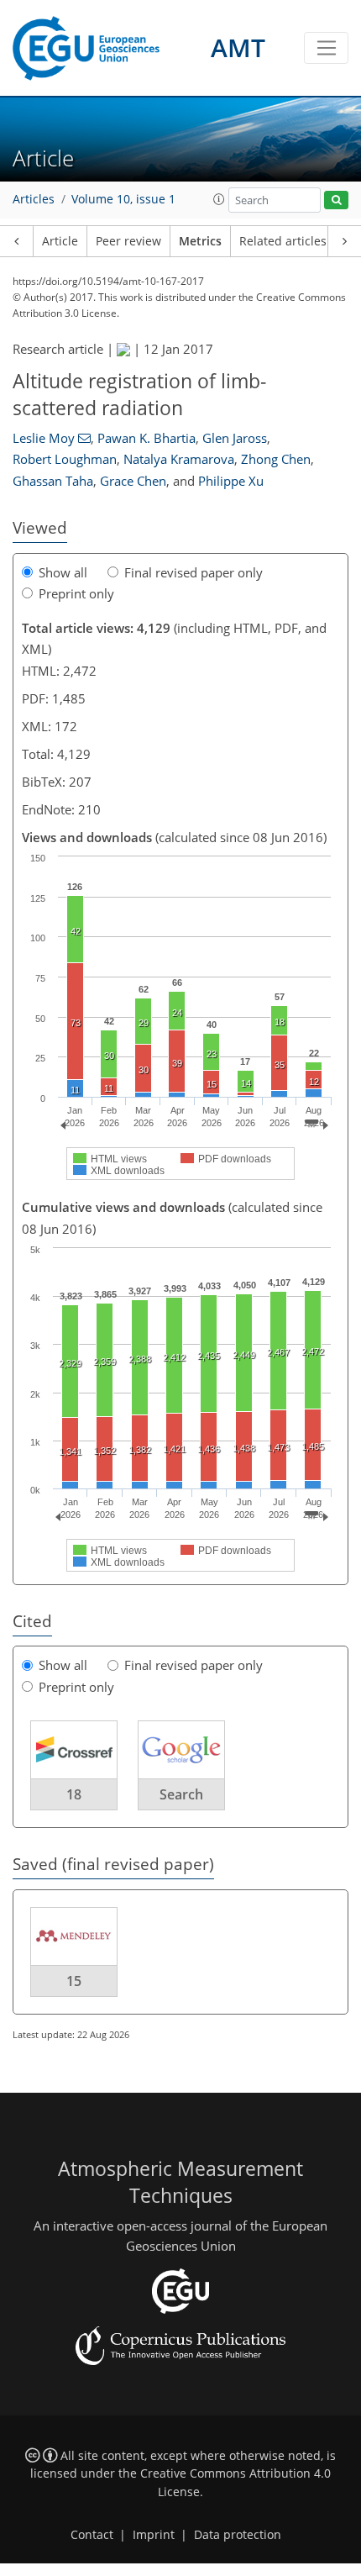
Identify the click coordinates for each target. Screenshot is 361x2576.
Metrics (200, 241)
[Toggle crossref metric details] (74, 1749)
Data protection (238, 2535)
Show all (63, 572)
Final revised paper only (194, 572)
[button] (219, 199)
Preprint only (76, 593)
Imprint (154, 2535)
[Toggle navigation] (326, 48)
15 (74, 1981)
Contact (92, 2535)
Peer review (128, 241)
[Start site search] (336, 200)
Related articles (283, 241)
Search (181, 1794)
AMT (238, 47)
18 (74, 1794)
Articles (34, 199)
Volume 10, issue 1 (123, 199)
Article (60, 241)
